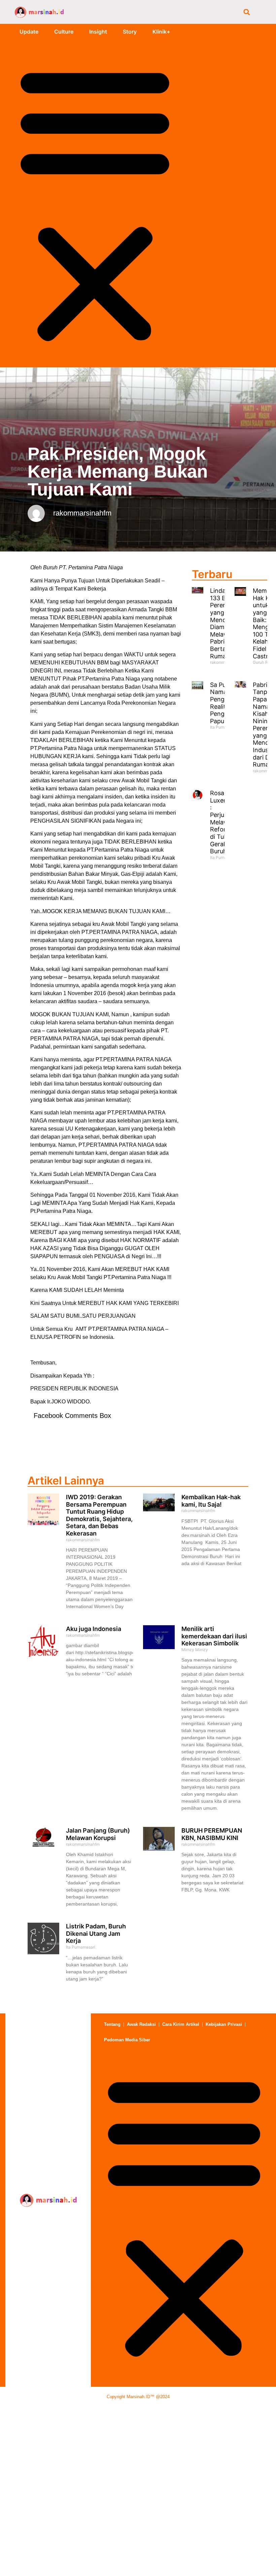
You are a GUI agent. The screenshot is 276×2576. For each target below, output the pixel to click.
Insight (98, 32)
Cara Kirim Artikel (181, 2024)
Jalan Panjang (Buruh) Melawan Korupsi (98, 1834)
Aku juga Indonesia (94, 1629)
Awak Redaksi (141, 2024)
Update (29, 32)
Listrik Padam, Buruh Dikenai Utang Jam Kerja (96, 1933)
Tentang (112, 2024)
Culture (64, 32)
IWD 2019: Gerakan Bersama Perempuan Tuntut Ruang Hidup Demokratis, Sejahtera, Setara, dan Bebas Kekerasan (99, 1515)
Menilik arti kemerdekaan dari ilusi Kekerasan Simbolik (214, 1636)
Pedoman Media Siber (127, 2040)
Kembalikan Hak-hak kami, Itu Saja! (211, 1501)
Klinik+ (161, 32)
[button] (247, 12)
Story (130, 32)
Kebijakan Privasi (224, 2024)
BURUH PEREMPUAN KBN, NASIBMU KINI (212, 1834)
